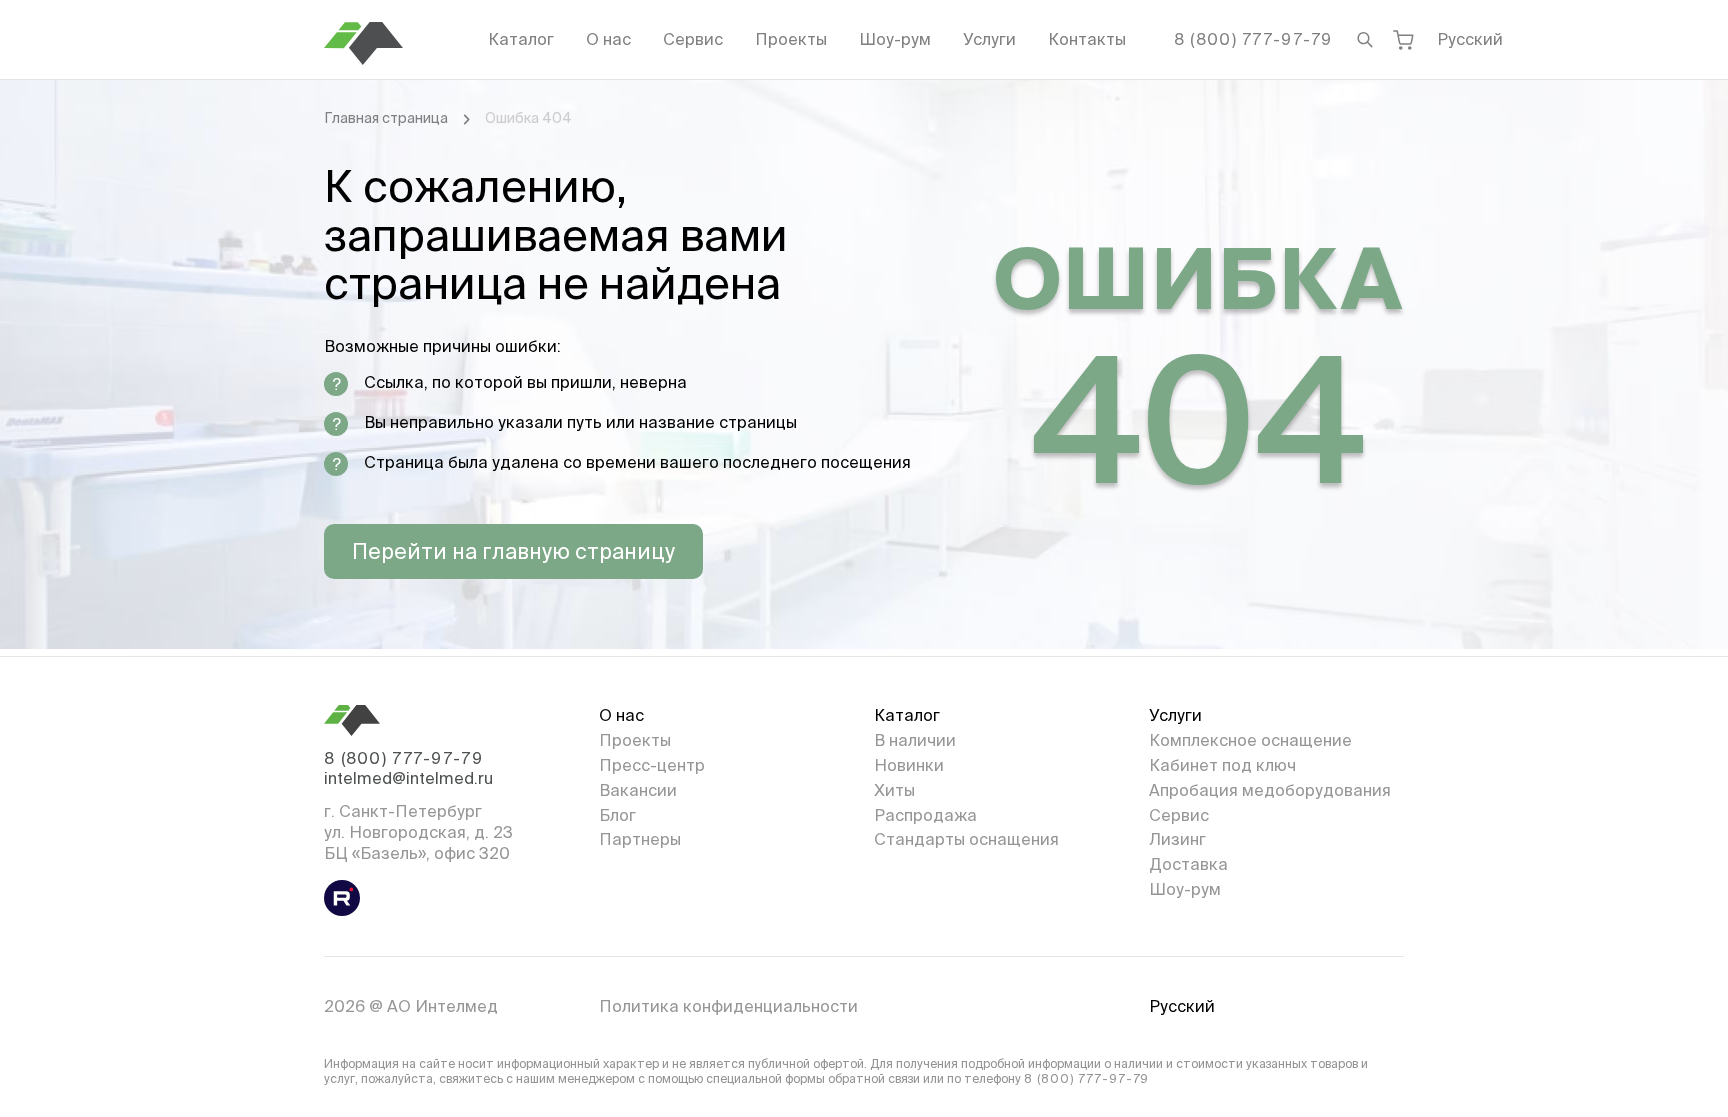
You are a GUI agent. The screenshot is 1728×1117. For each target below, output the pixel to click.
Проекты (791, 39)
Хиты (894, 790)
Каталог (521, 39)
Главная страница (386, 118)
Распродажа (925, 815)
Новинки (909, 765)
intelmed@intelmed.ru (408, 778)
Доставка (1188, 864)
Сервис (693, 39)
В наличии (915, 740)
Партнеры (640, 839)
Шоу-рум (895, 39)
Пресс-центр (652, 765)
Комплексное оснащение (1250, 740)
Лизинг (1177, 839)
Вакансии (638, 790)
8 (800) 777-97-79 (1253, 39)
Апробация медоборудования (1270, 790)
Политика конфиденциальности (728, 1006)
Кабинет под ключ (1222, 765)
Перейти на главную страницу (513, 551)
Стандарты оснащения (966, 839)
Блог (617, 815)
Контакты (1087, 39)
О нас (608, 39)
